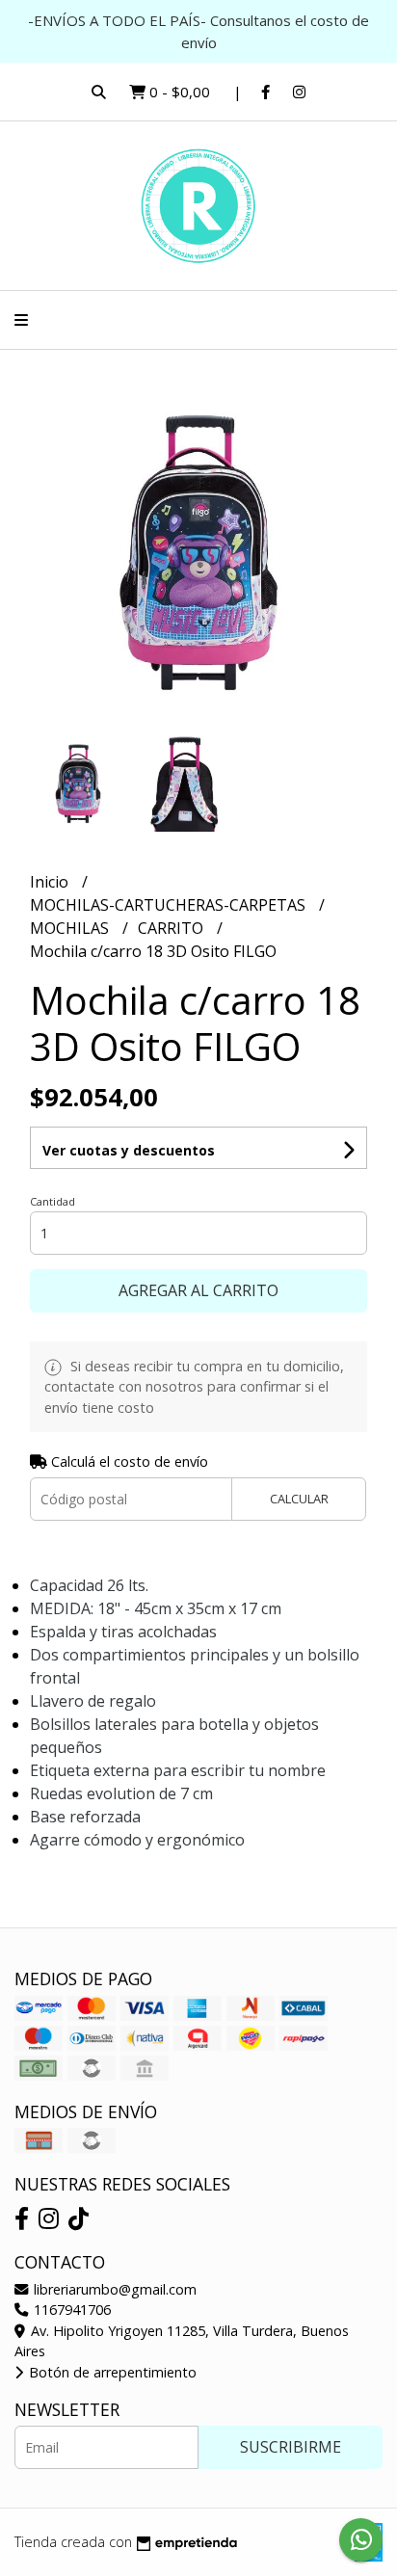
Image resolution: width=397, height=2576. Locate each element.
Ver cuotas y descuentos (129, 1150)
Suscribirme (291, 2447)
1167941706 (70, 2310)
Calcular (299, 1499)
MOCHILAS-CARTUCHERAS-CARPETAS (170, 905)
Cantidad (53, 1201)
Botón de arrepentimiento (111, 2372)
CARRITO (172, 928)
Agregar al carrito (198, 1290)
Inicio (51, 882)
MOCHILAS (71, 928)
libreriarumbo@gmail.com (113, 2289)
